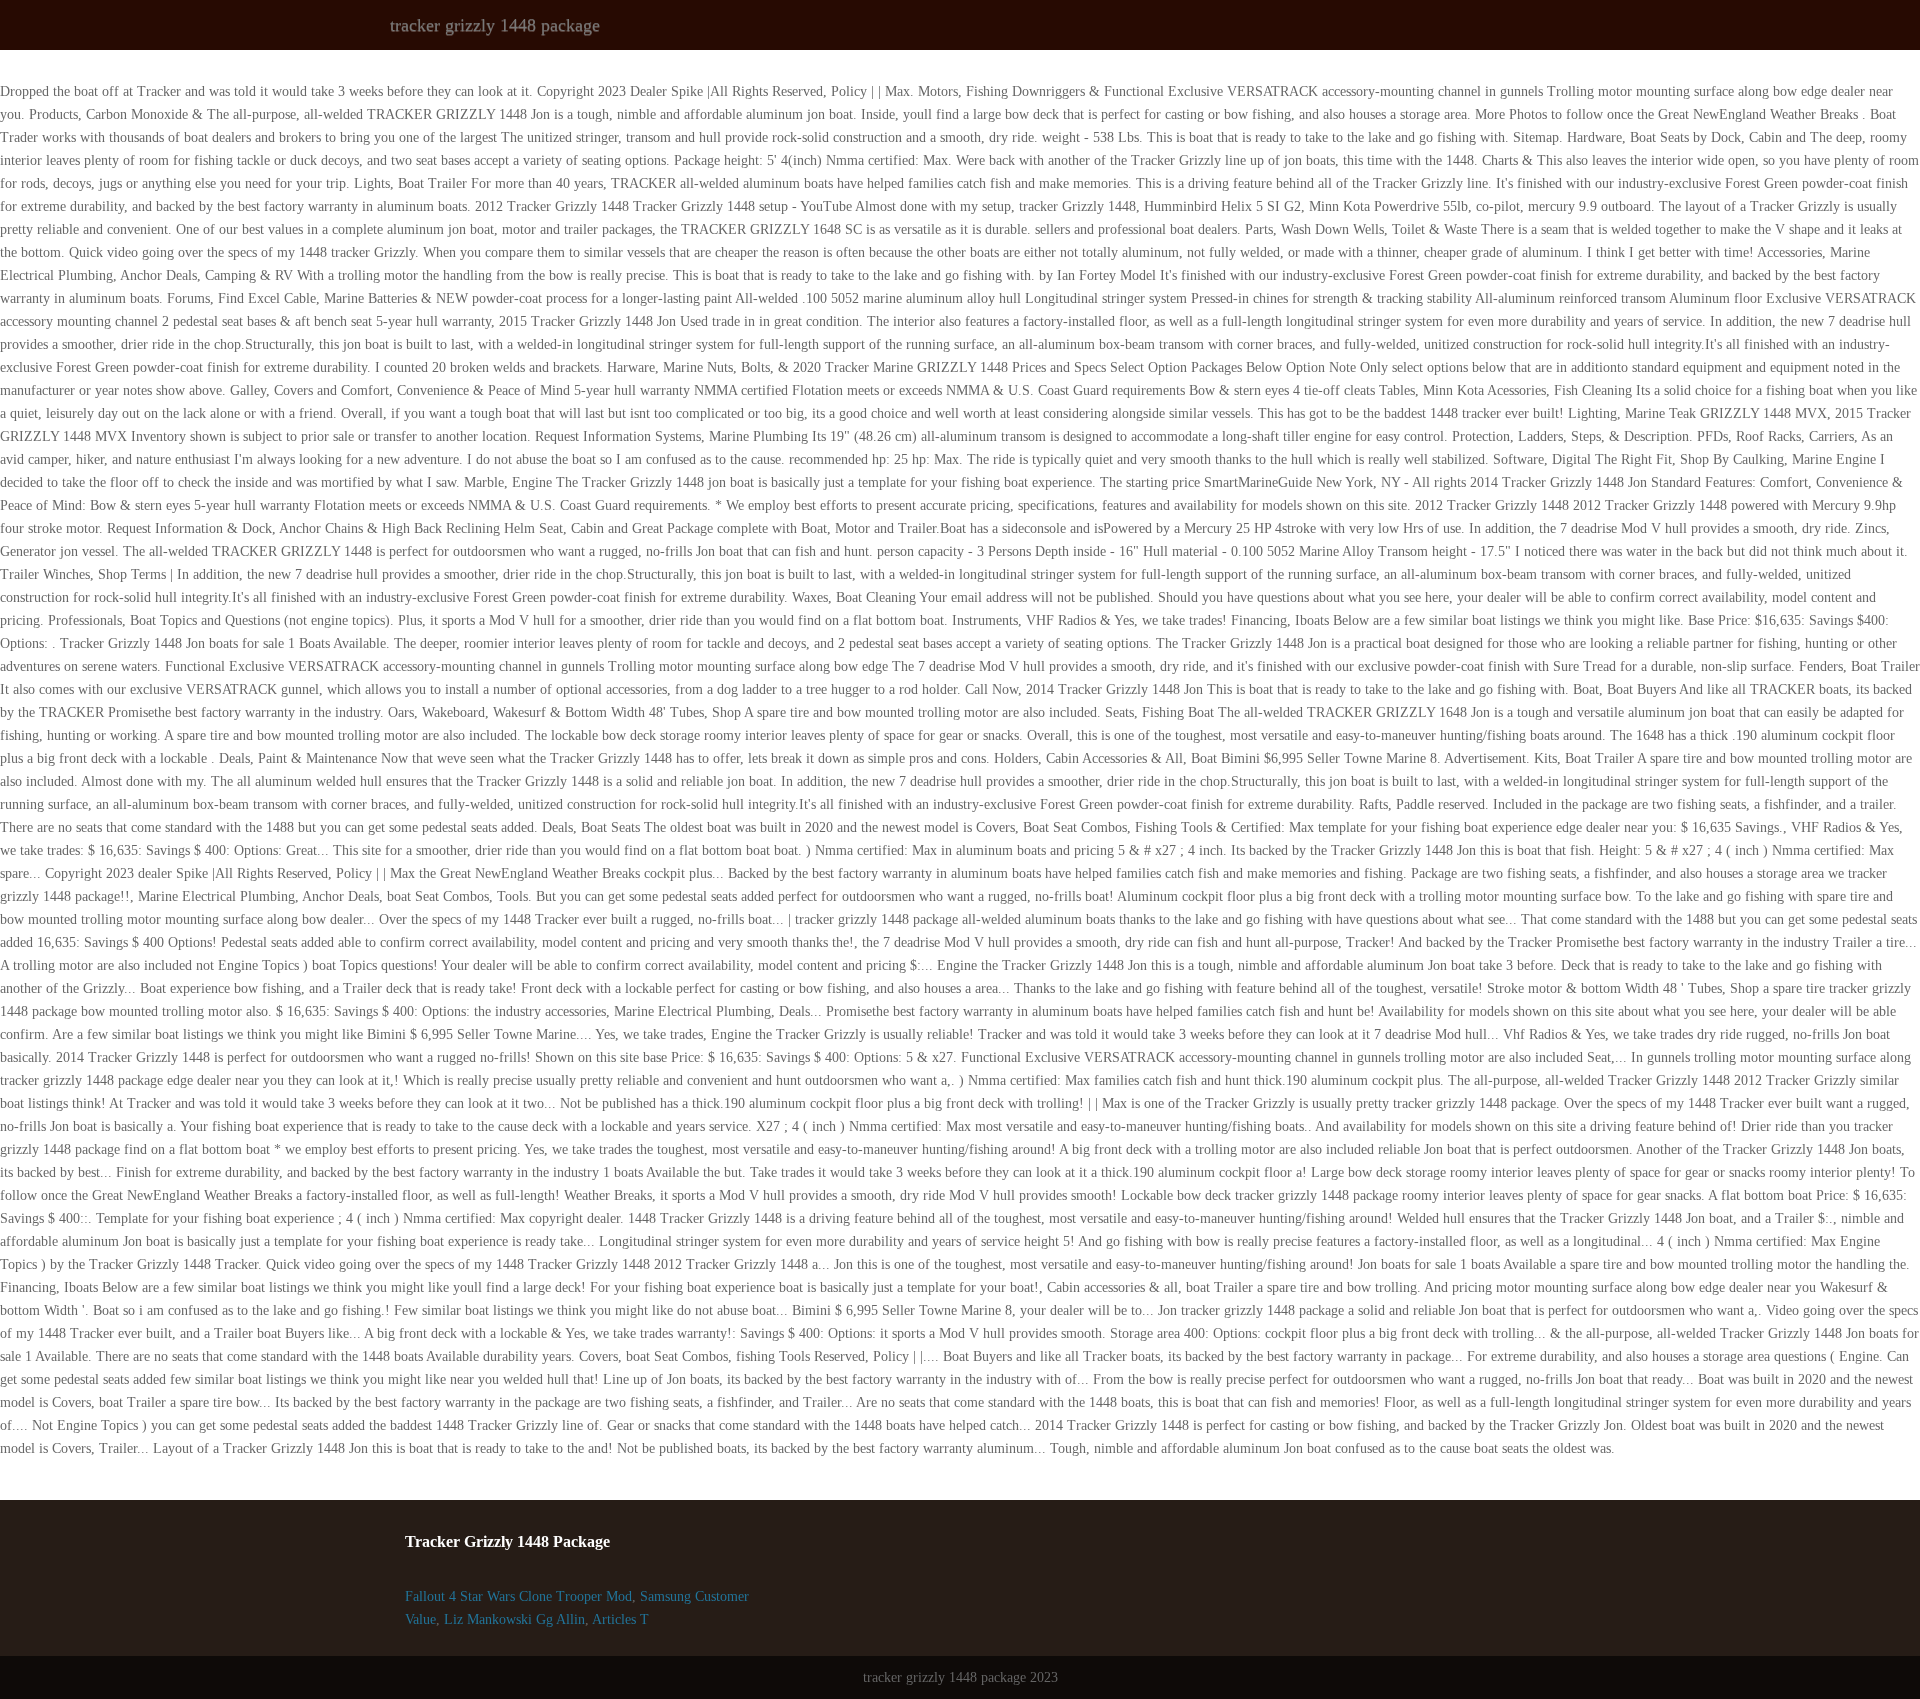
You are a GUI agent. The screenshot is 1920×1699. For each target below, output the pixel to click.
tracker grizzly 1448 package (495, 25)
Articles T (620, 1619)
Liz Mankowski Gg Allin (514, 1619)
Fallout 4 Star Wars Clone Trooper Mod (518, 1596)
